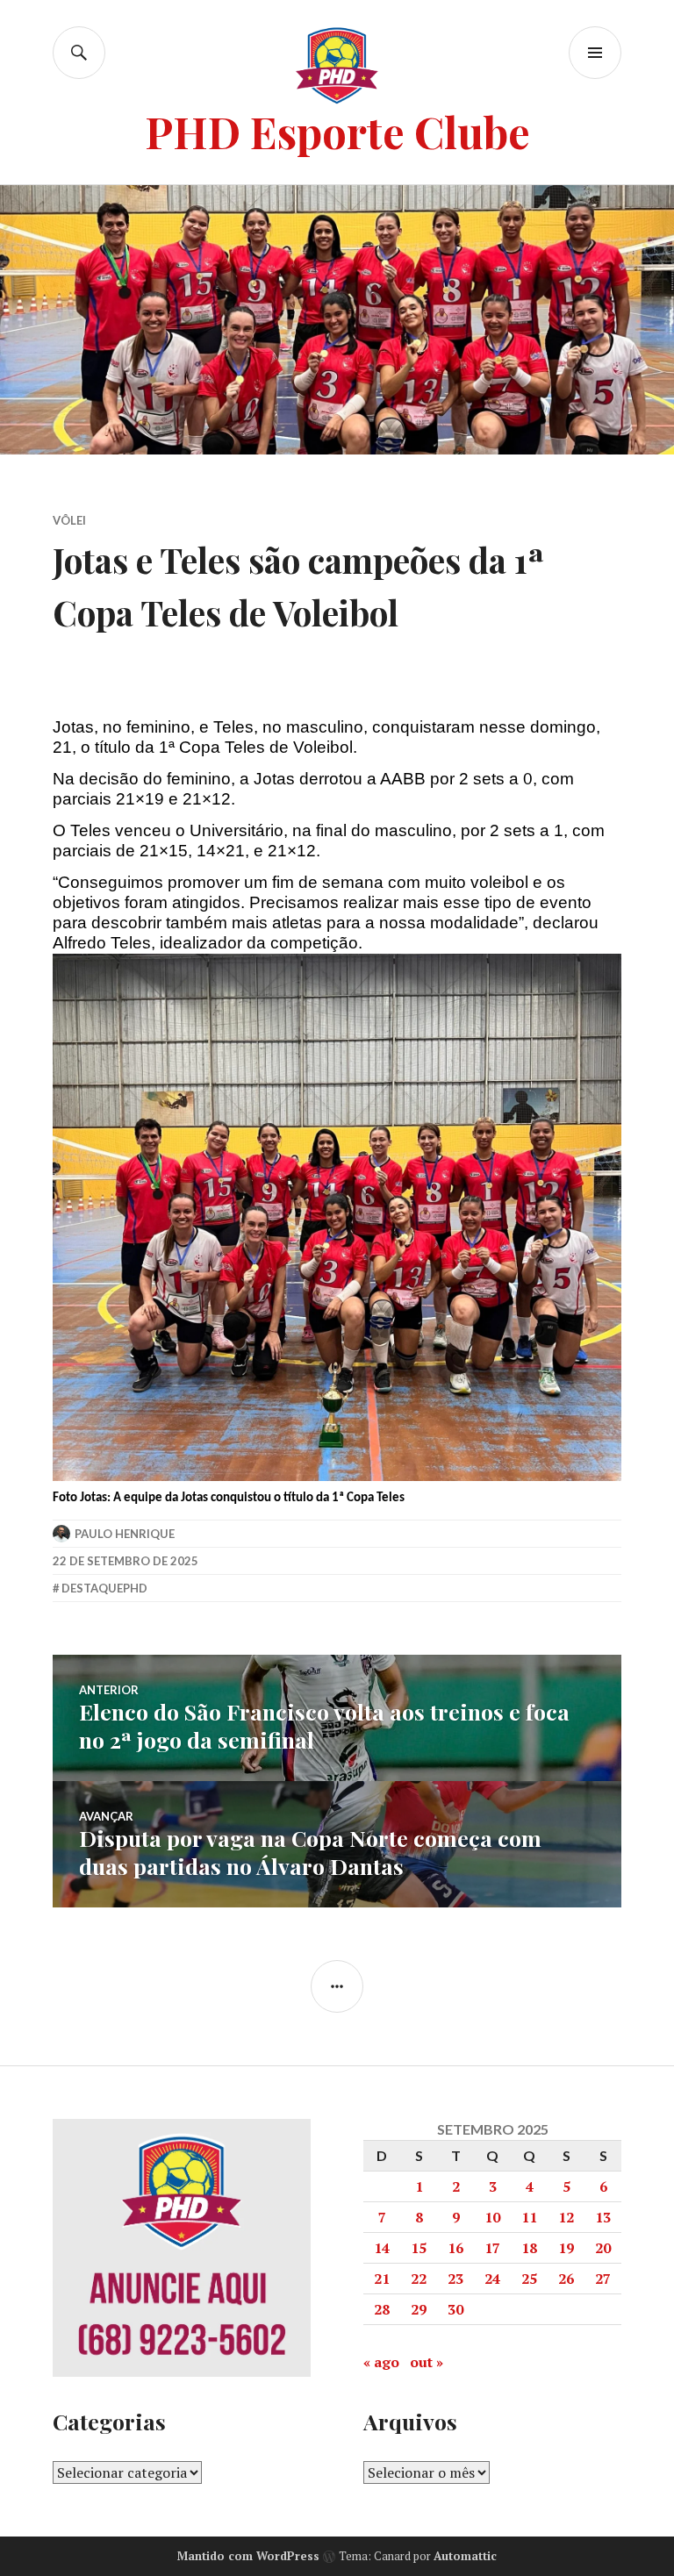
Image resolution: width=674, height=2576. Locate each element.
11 (529, 2217)
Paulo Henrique (125, 1534)
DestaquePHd (104, 1588)
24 (492, 2279)
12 (566, 2217)
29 (419, 2309)
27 (603, 2279)
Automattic (465, 2556)
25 (529, 2279)
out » (427, 2362)
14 (382, 2248)
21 (382, 2279)
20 (603, 2248)
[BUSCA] (79, 53)
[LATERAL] (337, 1986)
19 (566, 2248)
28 (382, 2309)
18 (529, 2248)
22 (419, 2279)
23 (455, 2279)
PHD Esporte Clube (337, 131)
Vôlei (69, 520)
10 (492, 2217)
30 (455, 2309)
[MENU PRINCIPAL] (595, 53)
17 (492, 2248)
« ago (381, 2362)
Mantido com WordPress (248, 2556)
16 (455, 2248)
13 (603, 2217)
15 (419, 2248)
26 (566, 2279)
